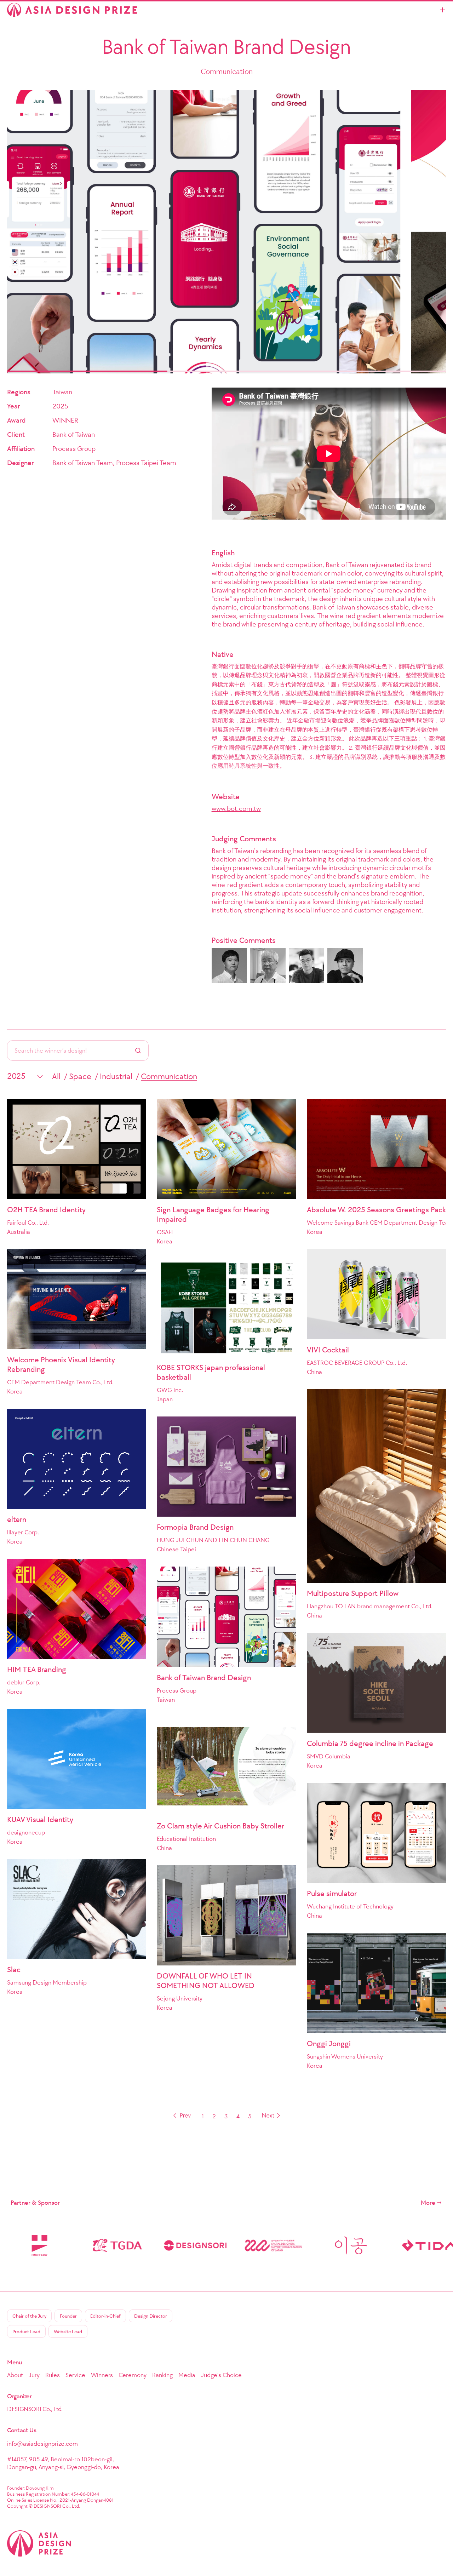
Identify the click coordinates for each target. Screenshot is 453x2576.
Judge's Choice (221, 2375)
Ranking (162, 2375)
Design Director (151, 2316)
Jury (34, 2375)
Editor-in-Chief (105, 2316)
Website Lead (68, 2332)
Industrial (116, 1076)
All (56, 1076)
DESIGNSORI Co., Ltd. (35, 2409)
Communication (169, 1076)
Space (80, 1076)
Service (75, 2375)
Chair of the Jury (29, 2316)
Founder (68, 2316)
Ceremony (133, 2375)
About (15, 2375)
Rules (53, 2375)
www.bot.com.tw (236, 808)
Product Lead (26, 2332)
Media (187, 2375)
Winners (102, 2375)
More (428, 2203)
